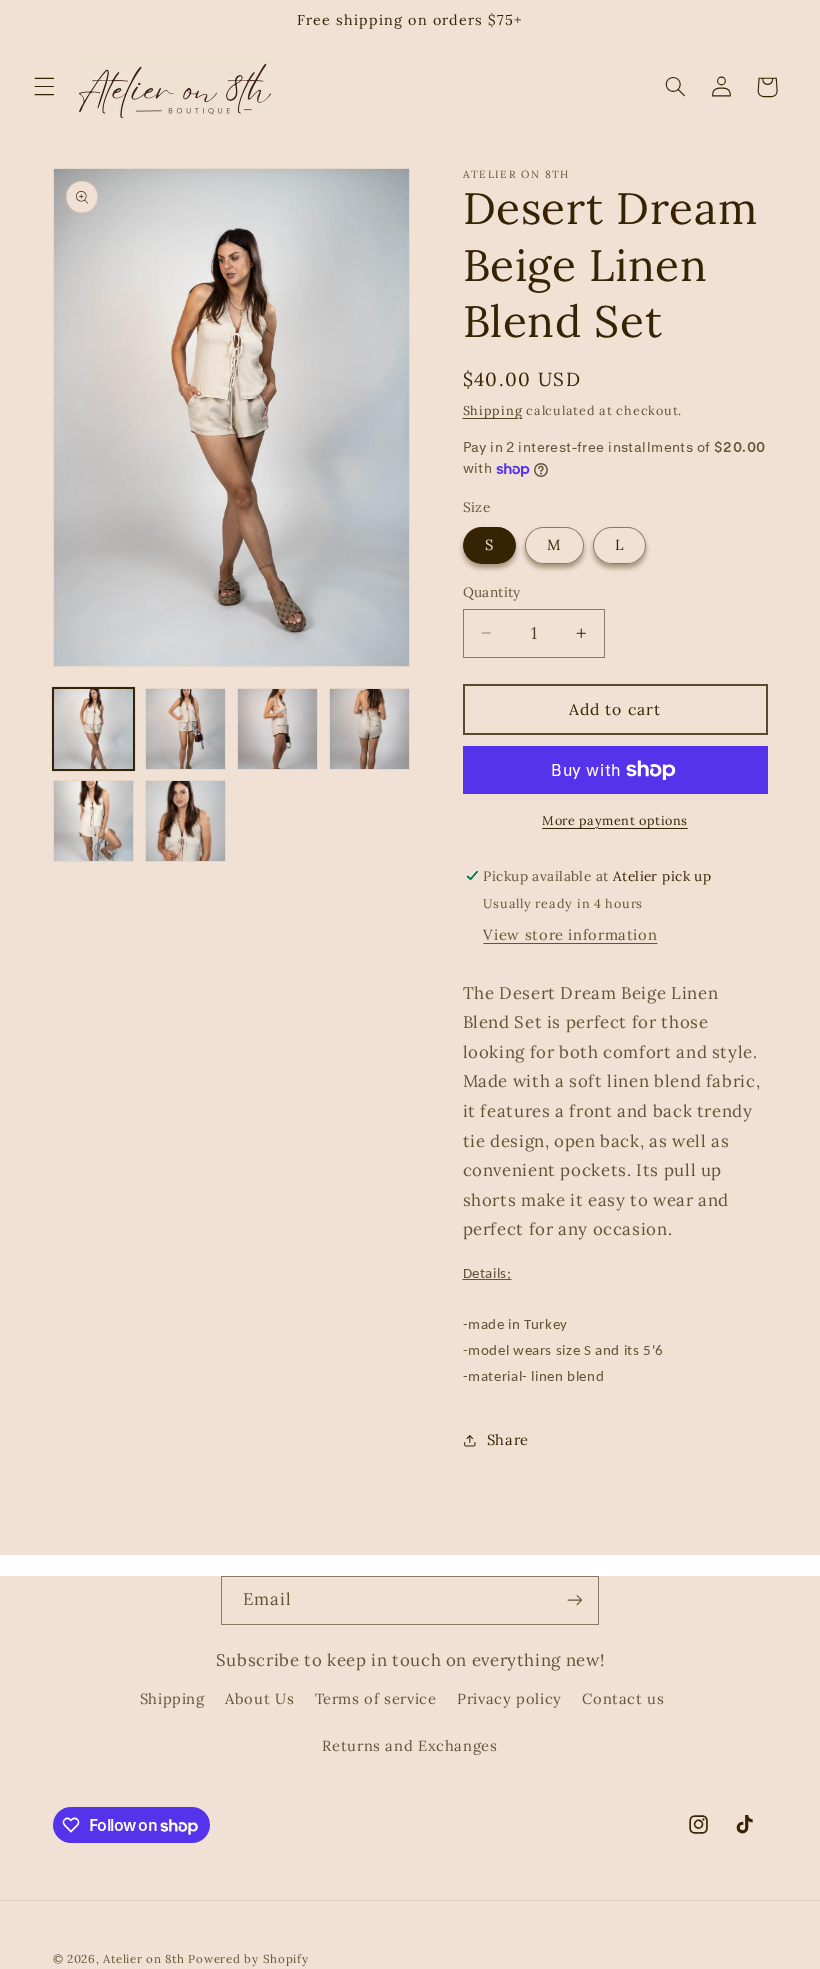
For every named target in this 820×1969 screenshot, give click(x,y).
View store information (570, 934)
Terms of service (376, 1698)
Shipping (493, 410)
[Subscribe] (575, 1600)
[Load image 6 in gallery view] (186, 821)
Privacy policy (509, 1698)
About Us (259, 1698)
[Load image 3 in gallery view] (278, 729)
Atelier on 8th (143, 1958)
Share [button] (508, 1439)
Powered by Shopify (248, 1958)
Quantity (492, 592)
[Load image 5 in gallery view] (94, 821)
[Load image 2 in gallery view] (186, 729)
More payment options (615, 820)
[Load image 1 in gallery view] (94, 729)
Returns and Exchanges (409, 1745)
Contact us (623, 1698)
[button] (44, 87)
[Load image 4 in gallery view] (370, 729)
